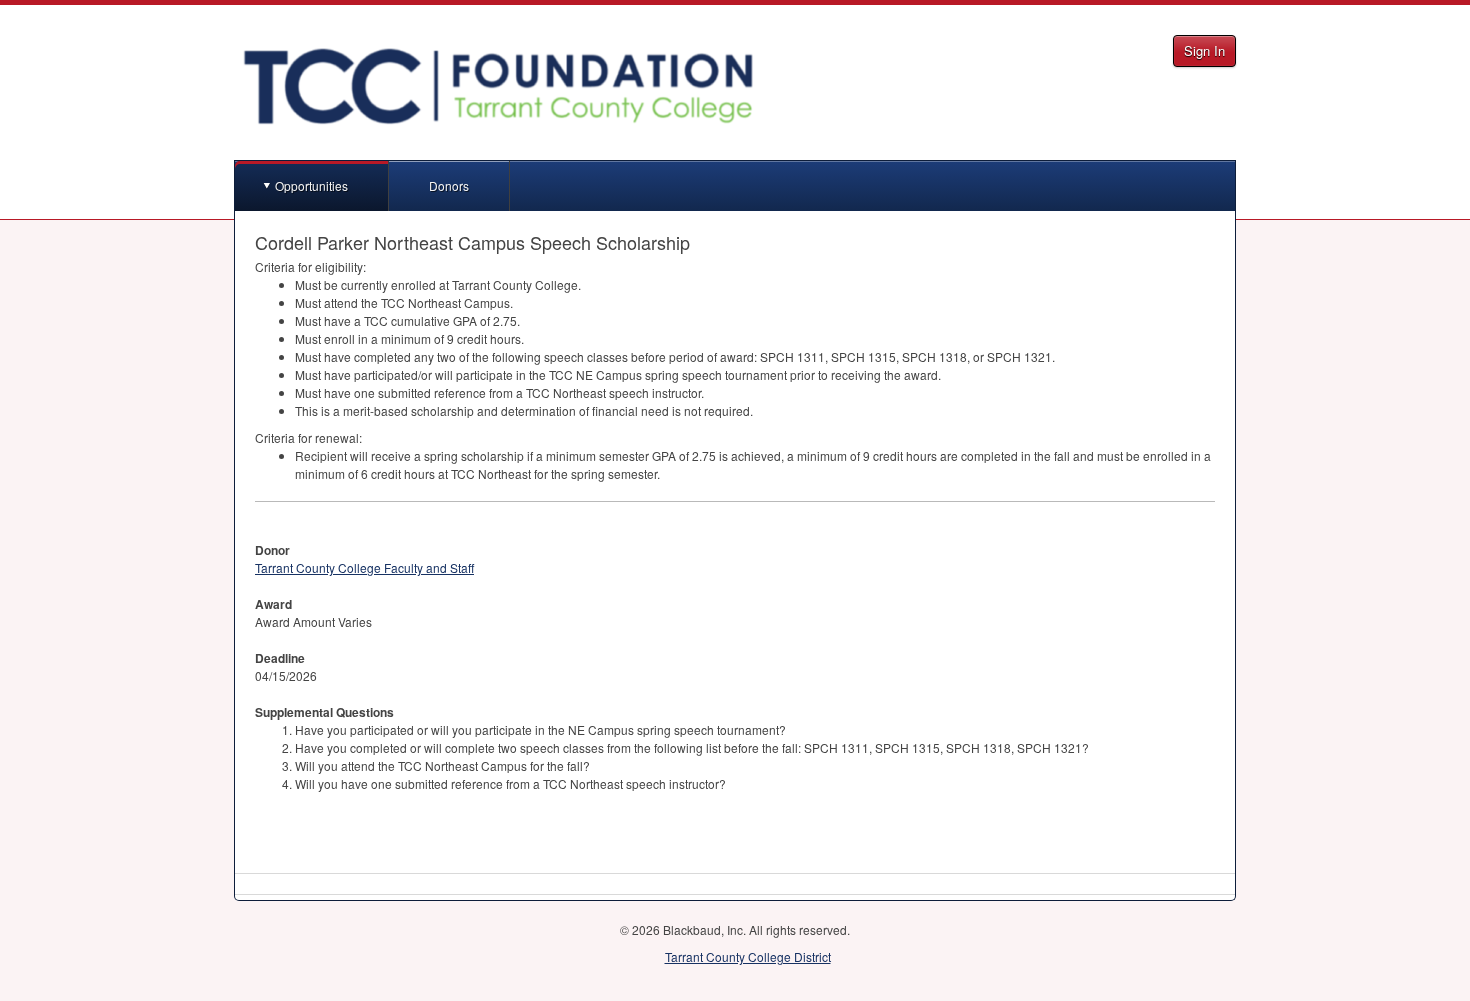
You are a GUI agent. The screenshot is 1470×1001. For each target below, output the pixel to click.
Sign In (1204, 50)
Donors (449, 185)
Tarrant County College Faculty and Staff (364, 567)
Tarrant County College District (748, 956)
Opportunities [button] (311, 185)
